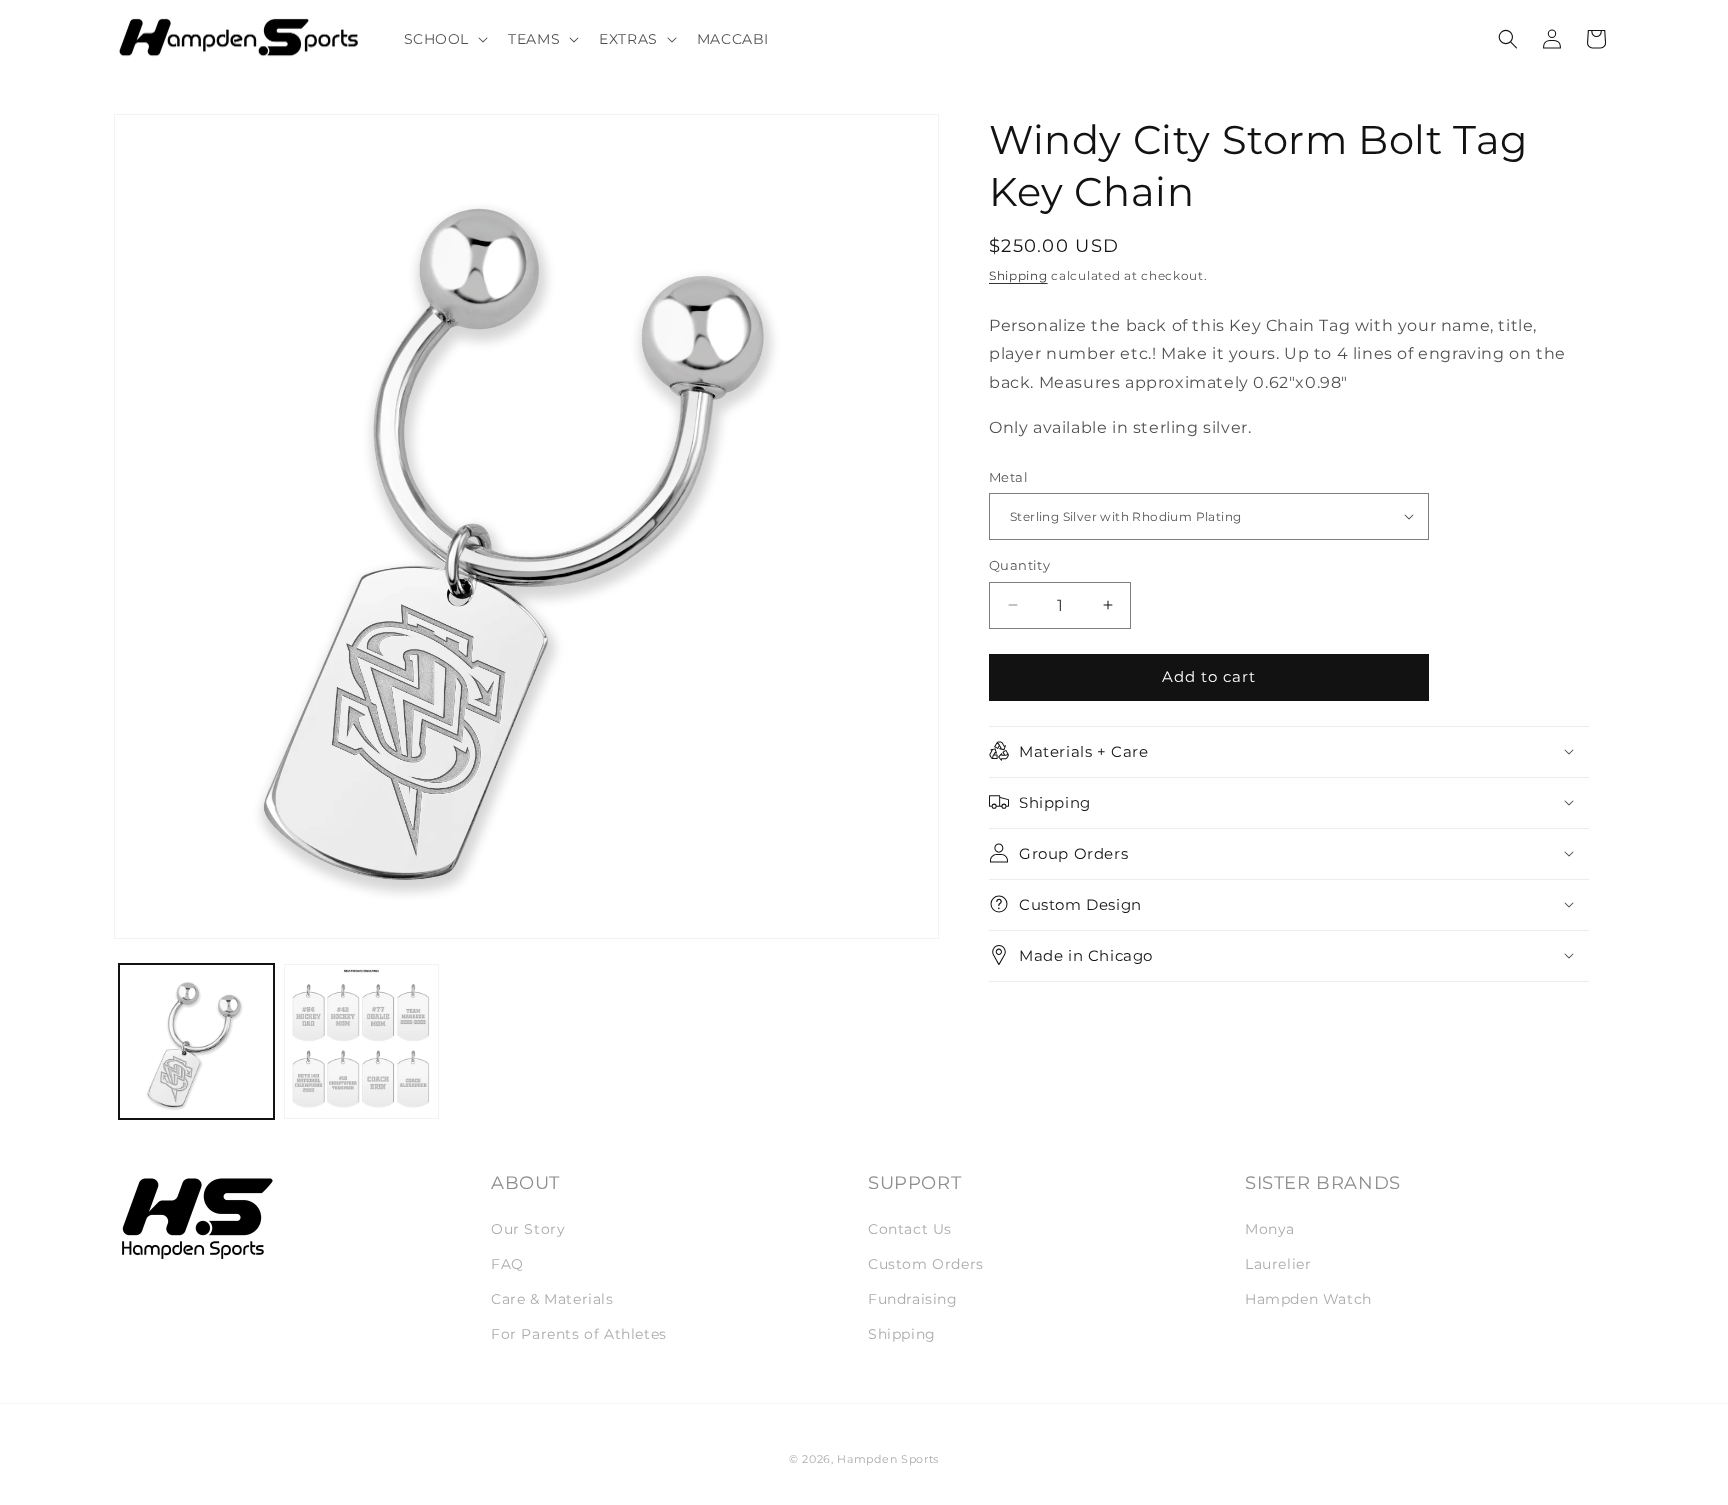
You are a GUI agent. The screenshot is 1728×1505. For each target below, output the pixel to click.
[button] (444, 39)
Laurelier (1278, 1264)
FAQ (507, 1264)
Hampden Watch (1308, 1299)
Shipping (1018, 275)
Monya (1270, 1229)
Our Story (528, 1229)
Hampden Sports (888, 1459)
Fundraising (913, 1299)
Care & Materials (552, 1299)
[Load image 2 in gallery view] (361, 1041)
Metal (1008, 476)
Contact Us (910, 1229)
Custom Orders (926, 1264)
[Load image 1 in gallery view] (196, 1041)
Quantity (1019, 565)
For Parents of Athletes (579, 1334)
